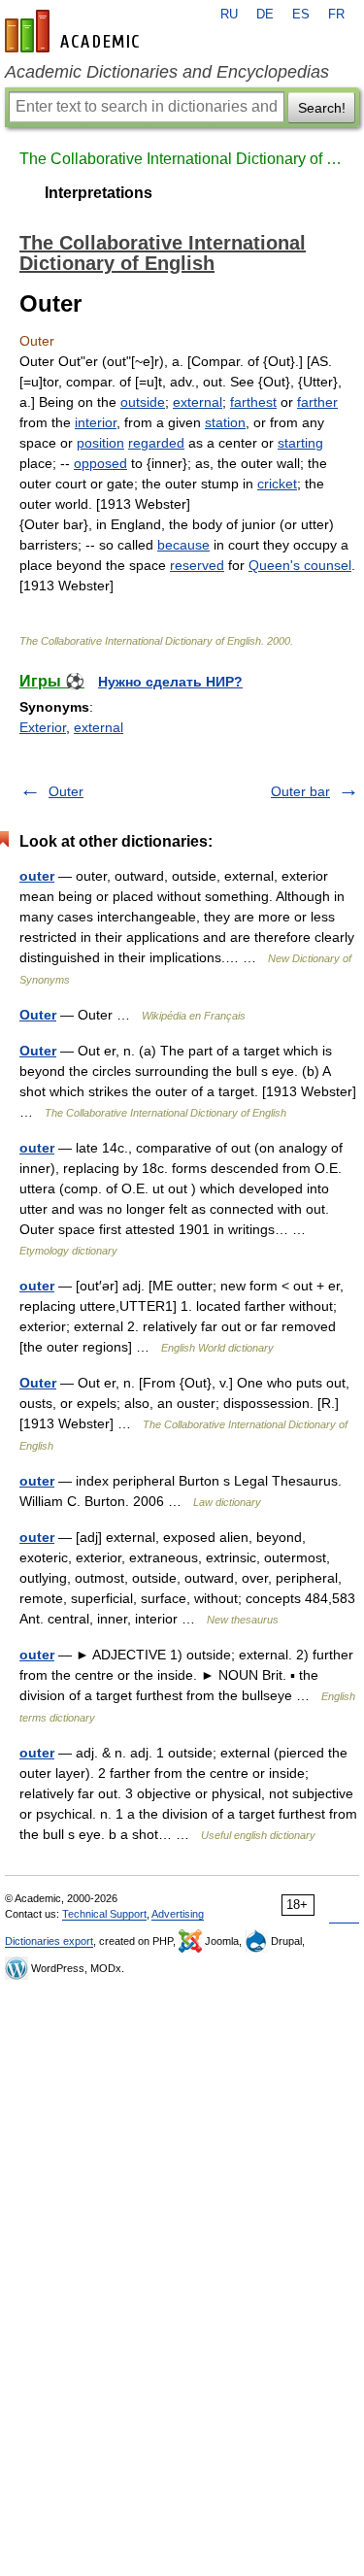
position (100, 443)
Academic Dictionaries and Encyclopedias (167, 72)
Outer (66, 791)
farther (317, 402)
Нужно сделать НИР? (170, 682)
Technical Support (104, 1914)
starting (300, 443)
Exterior (43, 727)
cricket (277, 484)
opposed (100, 463)
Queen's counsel (300, 565)
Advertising (178, 1914)
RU (229, 15)
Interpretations (99, 193)
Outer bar (300, 791)
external (198, 402)
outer (37, 876)
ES (301, 15)
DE (265, 15)
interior (96, 422)
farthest (253, 402)
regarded (156, 443)
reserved (197, 565)
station (225, 422)
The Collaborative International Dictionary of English (182, 159)
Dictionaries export (49, 1941)
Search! (322, 108)
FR (336, 15)
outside (143, 402)
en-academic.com (75, 31)
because (183, 545)
